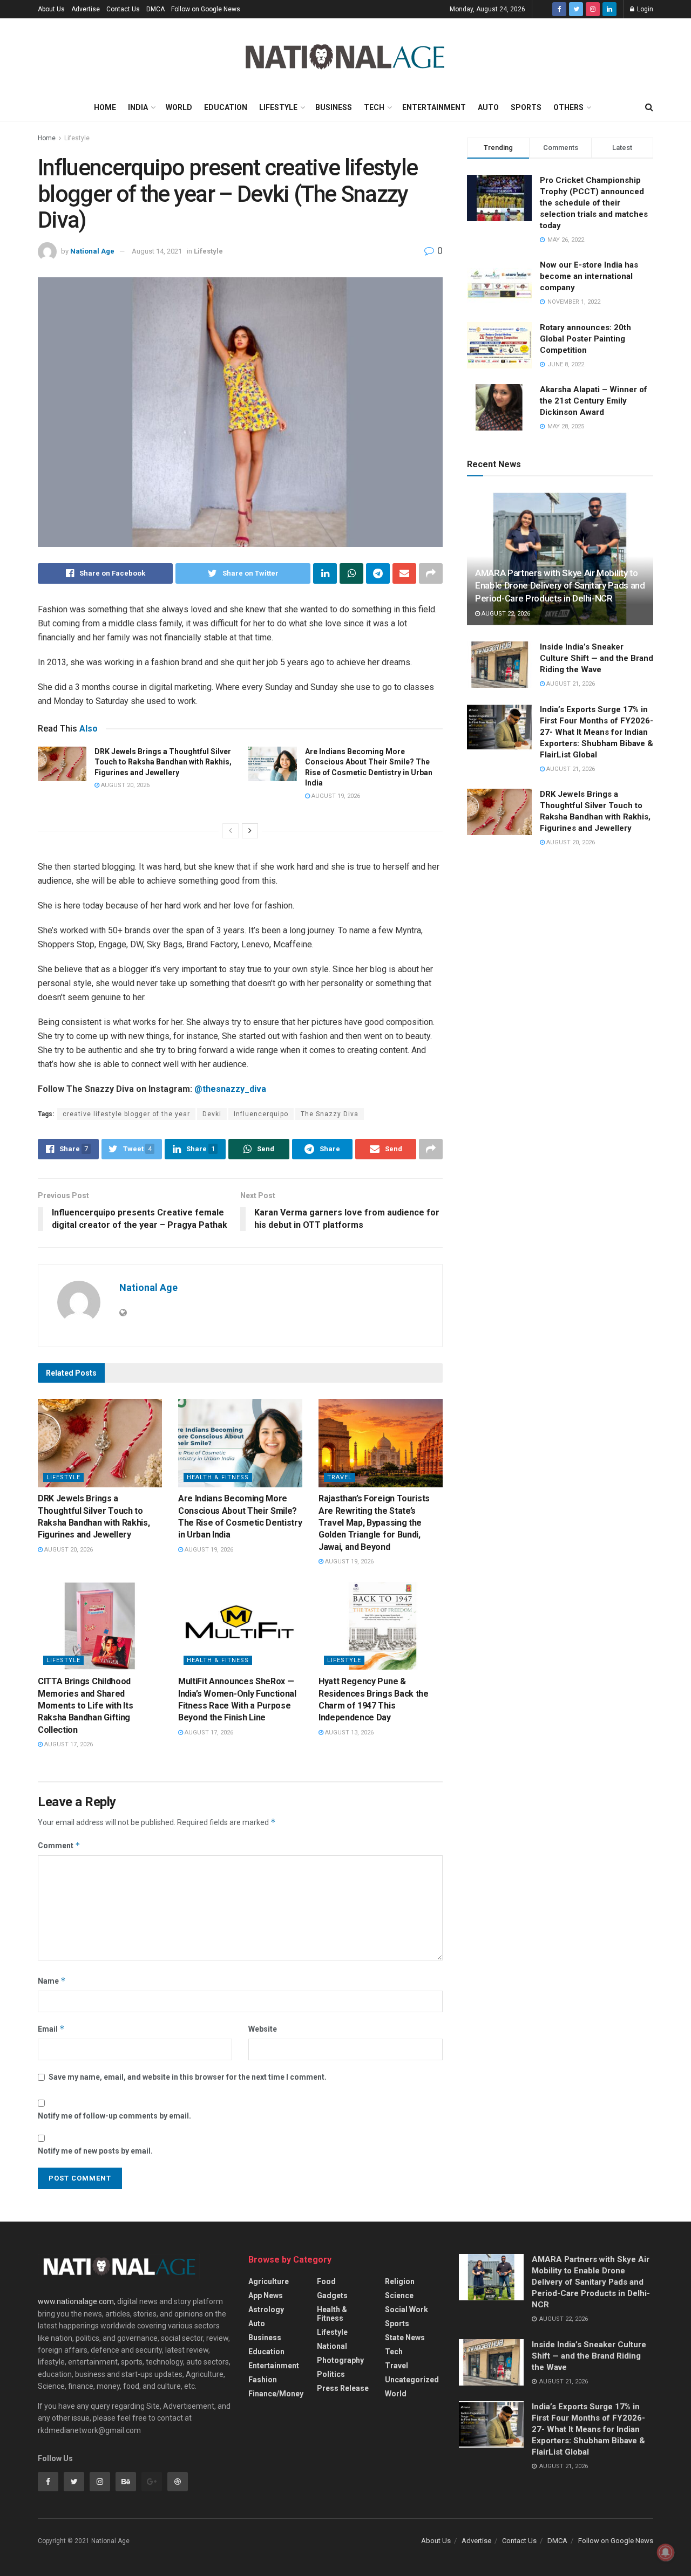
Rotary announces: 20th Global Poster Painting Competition (585, 339)
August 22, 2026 (505, 614)
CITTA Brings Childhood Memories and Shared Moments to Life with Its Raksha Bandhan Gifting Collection (85, 1706)
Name (52, 1981)
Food (326, 2281)
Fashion (263, 2380)
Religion (400, 2281)
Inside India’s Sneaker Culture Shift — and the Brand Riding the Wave (597, 658)
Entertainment (434, 107)
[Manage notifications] (666, 2552)
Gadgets (332, 2295)
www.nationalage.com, (77, 2301)
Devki (212, 1114)
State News (405, 2338)
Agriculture (269, 2281)
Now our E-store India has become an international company (589, 276)
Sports (526, 107)
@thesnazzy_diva (230, 1089)
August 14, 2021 (157, 251)
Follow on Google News (206, 9)
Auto (488, 107)
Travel (340, 1477)
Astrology (266, 2309)
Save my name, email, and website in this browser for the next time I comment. (188, 2077)
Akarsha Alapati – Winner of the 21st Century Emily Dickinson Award (594, 401)
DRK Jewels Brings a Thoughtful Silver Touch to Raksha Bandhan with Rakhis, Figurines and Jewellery (163, 762)
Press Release (343, 2388)
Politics (331, 2374)
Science (399, 2295)
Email (51, 2029)
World (179, 107)
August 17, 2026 (68, 1744)
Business (334, 107)
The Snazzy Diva (330, 1114)
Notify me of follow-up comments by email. (114, 2116)
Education (226, 107)
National (332, 2346)
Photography (340, 2360)
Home (105, 107)
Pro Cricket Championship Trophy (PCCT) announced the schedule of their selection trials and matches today (594, 203)
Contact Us (123, 9)
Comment (59, 1845)
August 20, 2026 (124, 785)
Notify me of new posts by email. (95, 2151)
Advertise (86, 9)
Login (644, 9)
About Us (51, 9)
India (138, 107)
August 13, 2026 (348, 1733)
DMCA (155, 9)
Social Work (407, 2309)
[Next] (250, 831)
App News (266, 2295)
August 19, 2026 (335, 796)
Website (263, 2029)
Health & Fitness (218, 1477)
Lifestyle (278, 107)
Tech (374, 107)
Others (568, 107)
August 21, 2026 (570, 684)
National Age (92, 251)
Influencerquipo (261, 1114)
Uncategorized (412, 2380)
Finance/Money (276, 2394)
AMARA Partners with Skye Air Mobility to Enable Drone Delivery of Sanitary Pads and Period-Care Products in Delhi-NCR (560, 586)
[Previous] (231, 831)
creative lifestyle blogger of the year (126, 1114)
